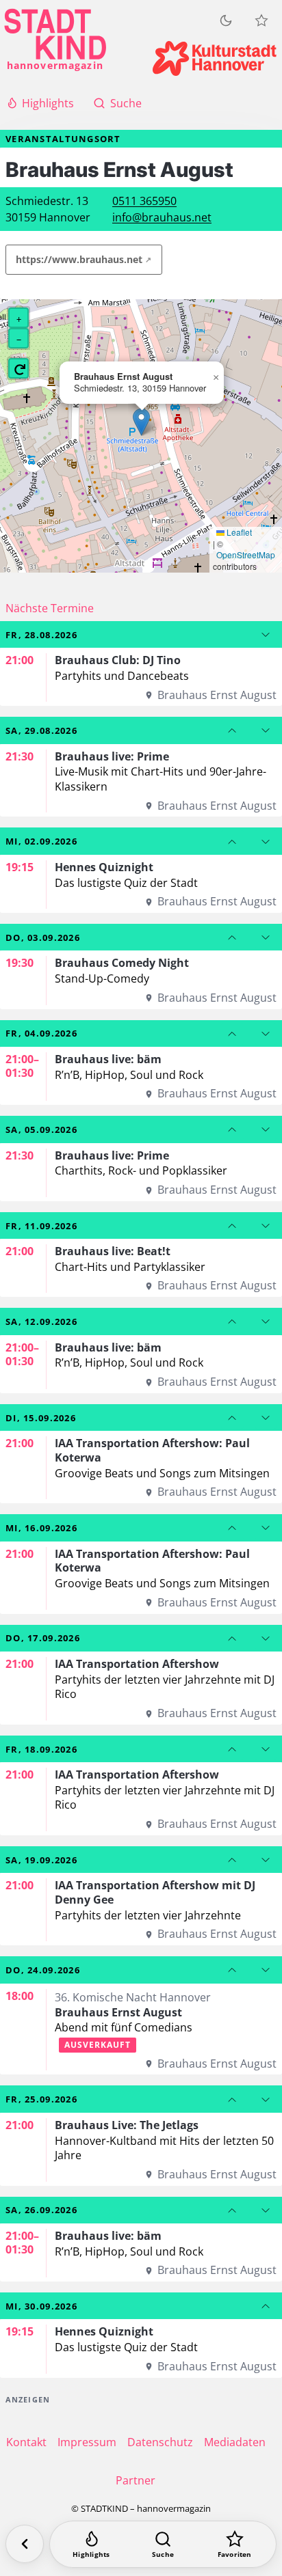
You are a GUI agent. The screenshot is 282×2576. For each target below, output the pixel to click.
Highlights (48, 103)
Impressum (87, 2442)
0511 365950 (144, 201)
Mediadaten (235, 2442)
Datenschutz (160, 2442)
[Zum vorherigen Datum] (232, 730)
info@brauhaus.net (162, 217)
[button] (141, 422)
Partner (136, 2480)
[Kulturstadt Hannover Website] (215, 58)
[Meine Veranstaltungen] (261, 20)
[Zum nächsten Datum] (266, 635)
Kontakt (26, 2442)
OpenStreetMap (246, 555)
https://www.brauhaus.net (79, 259)
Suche (126, 103)
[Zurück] (25, 2544)
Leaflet (238, 532)
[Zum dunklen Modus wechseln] (226, 20)
